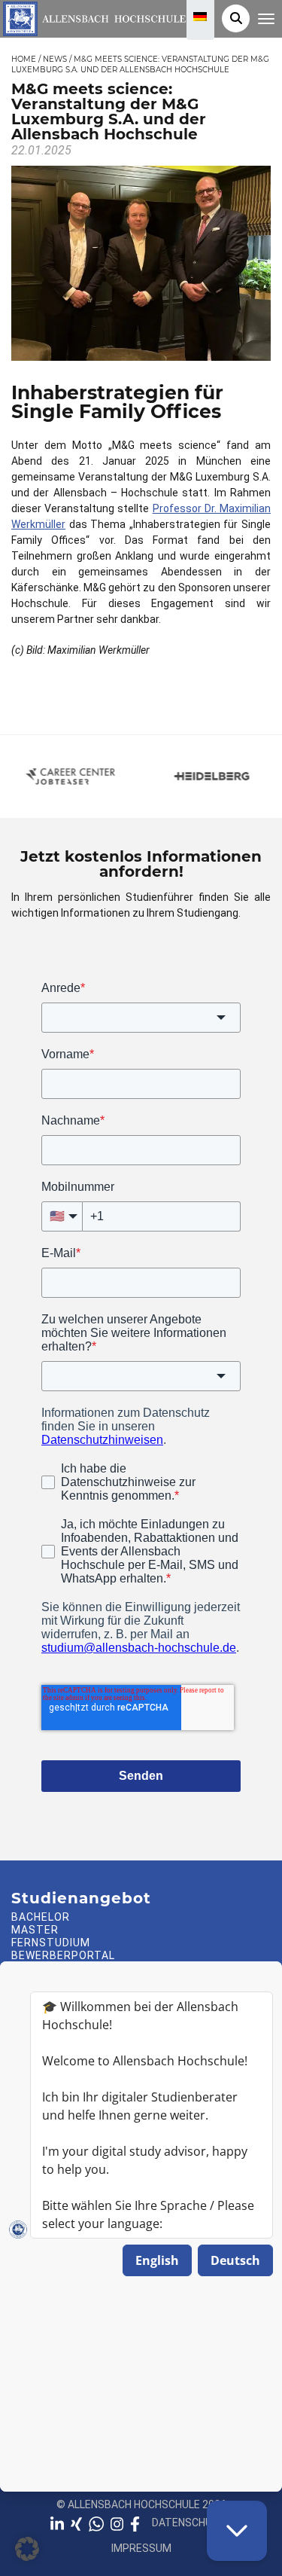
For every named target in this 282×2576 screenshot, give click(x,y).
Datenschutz (189, 2523)
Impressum (141, 2548)
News (55, 60)
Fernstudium (51, 1943)
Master (35, 1930)
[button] (27, 2549)
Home (24, 60)
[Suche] (236, 18)
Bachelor (41, 1917)
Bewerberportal (63, 1955)
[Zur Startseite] (93, 17)
